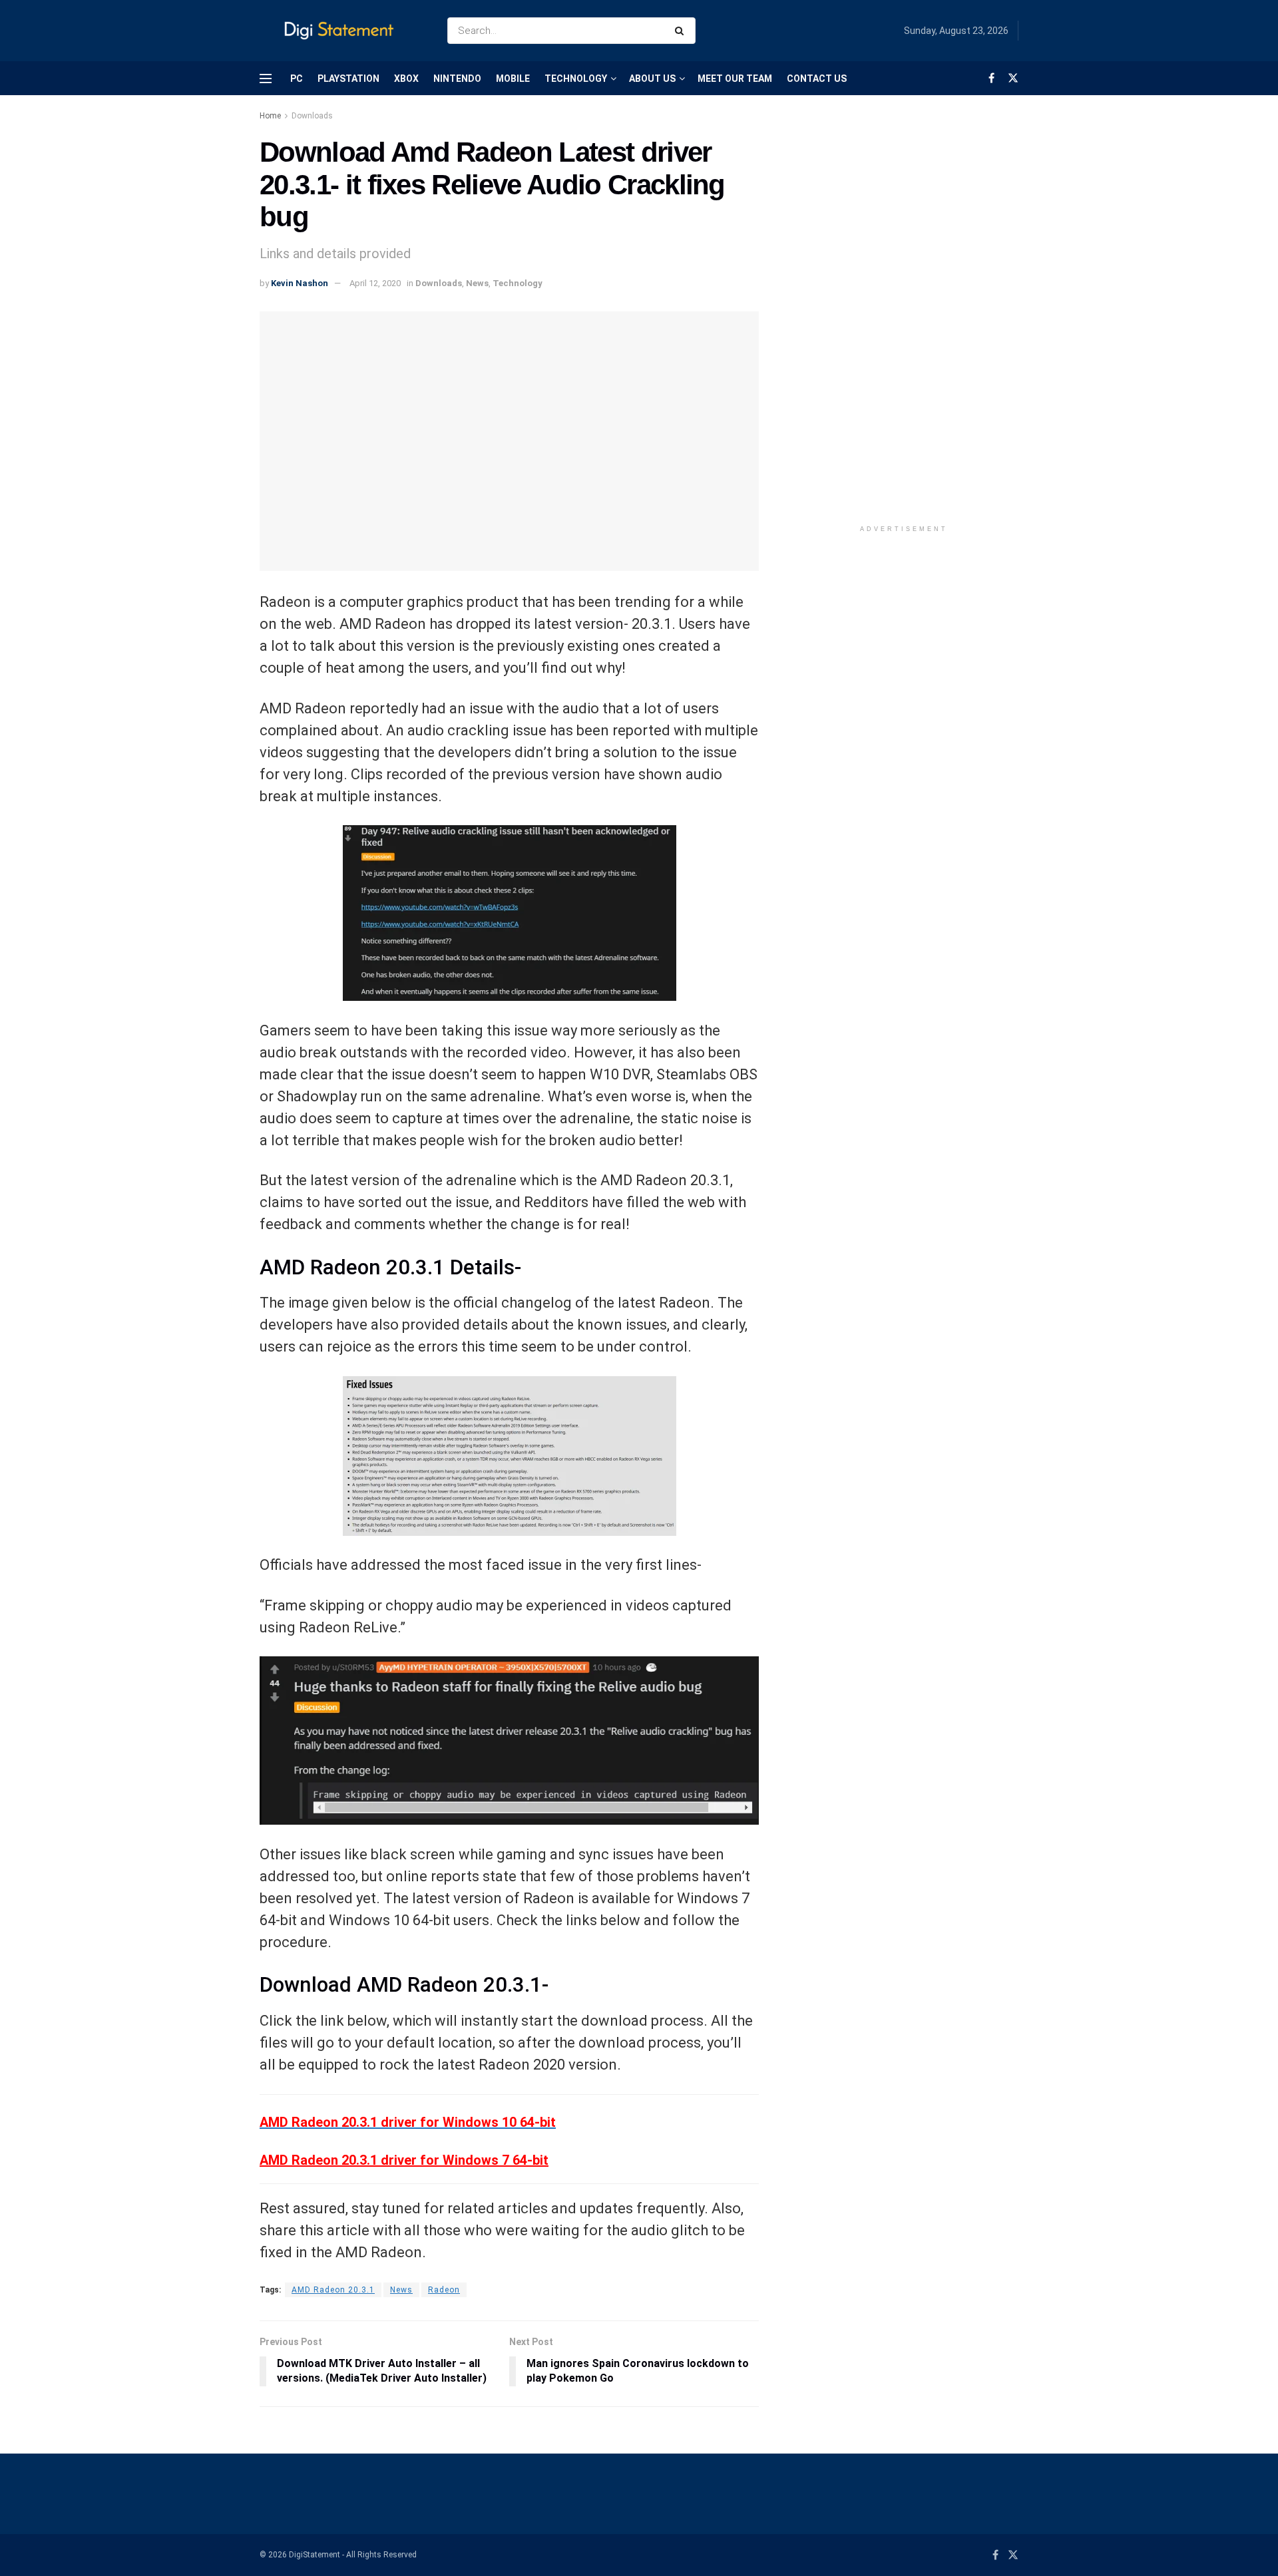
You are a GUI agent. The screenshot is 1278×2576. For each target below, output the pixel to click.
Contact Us (817, 79)
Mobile (513, 79)
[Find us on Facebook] (991, 78)
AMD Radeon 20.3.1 (333, 2290)
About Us (652, 79)
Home (270, 116)
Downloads (312, 116)
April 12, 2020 (375, 283)
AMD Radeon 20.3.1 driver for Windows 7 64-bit (404, 2160)
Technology (576, 79)
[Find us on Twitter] (1013, 78)
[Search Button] (682, 31)
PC (297, 79)
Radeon (444, 2290)
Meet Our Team (735, 79)
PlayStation (348, 79)
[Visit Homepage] (342, 31)
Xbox (406, 79)
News (477, 283)
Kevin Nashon (300, 283)
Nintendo (457, 79)
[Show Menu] (266, 79)
